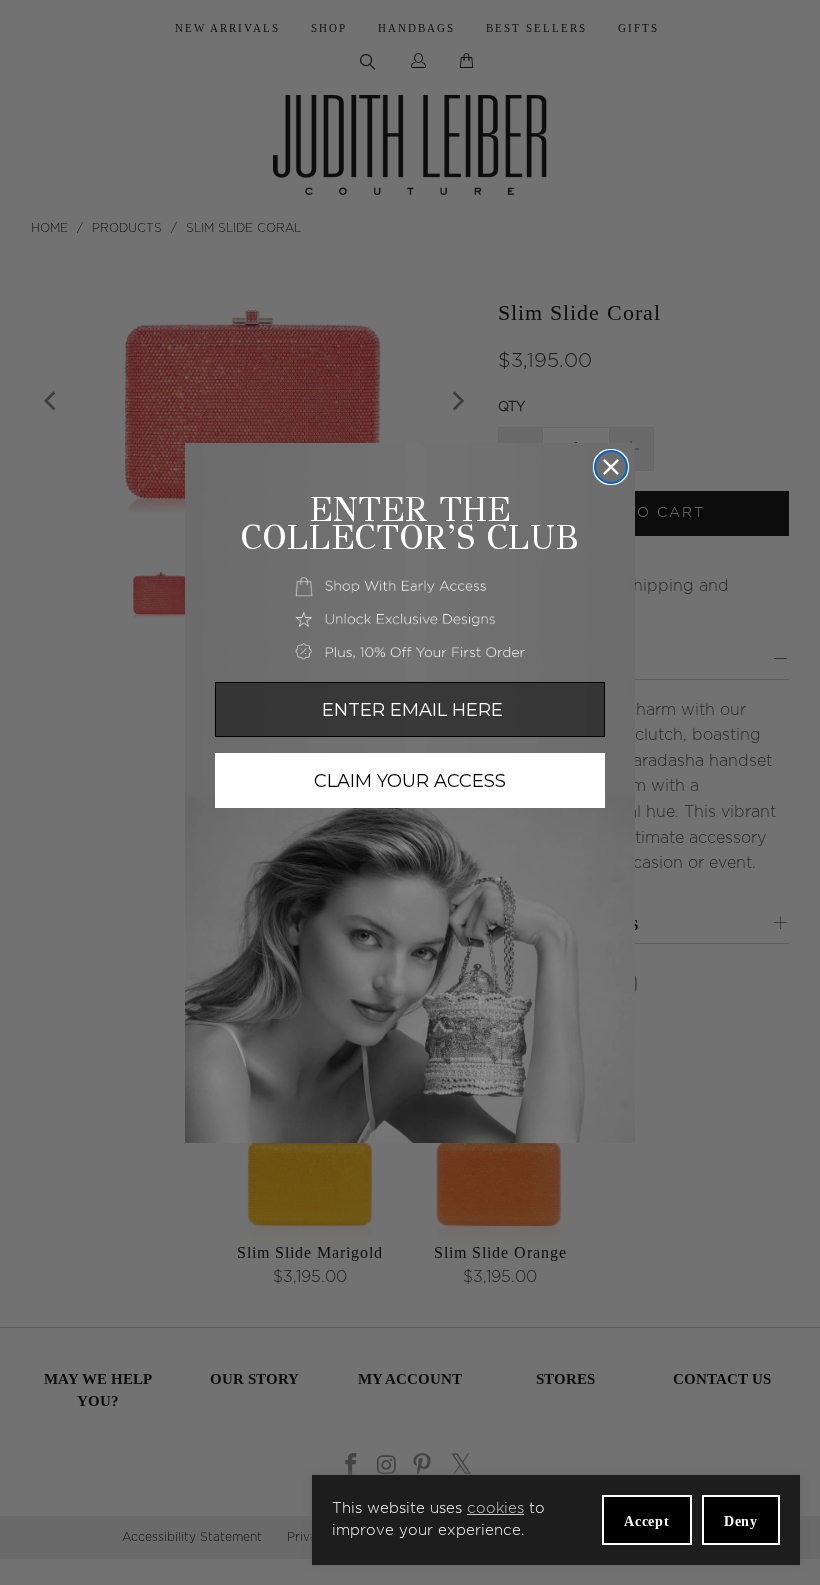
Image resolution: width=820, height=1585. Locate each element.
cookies (495, 1508)
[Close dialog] (611, 467)
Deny (741, 1521)
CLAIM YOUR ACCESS (410, 781)
